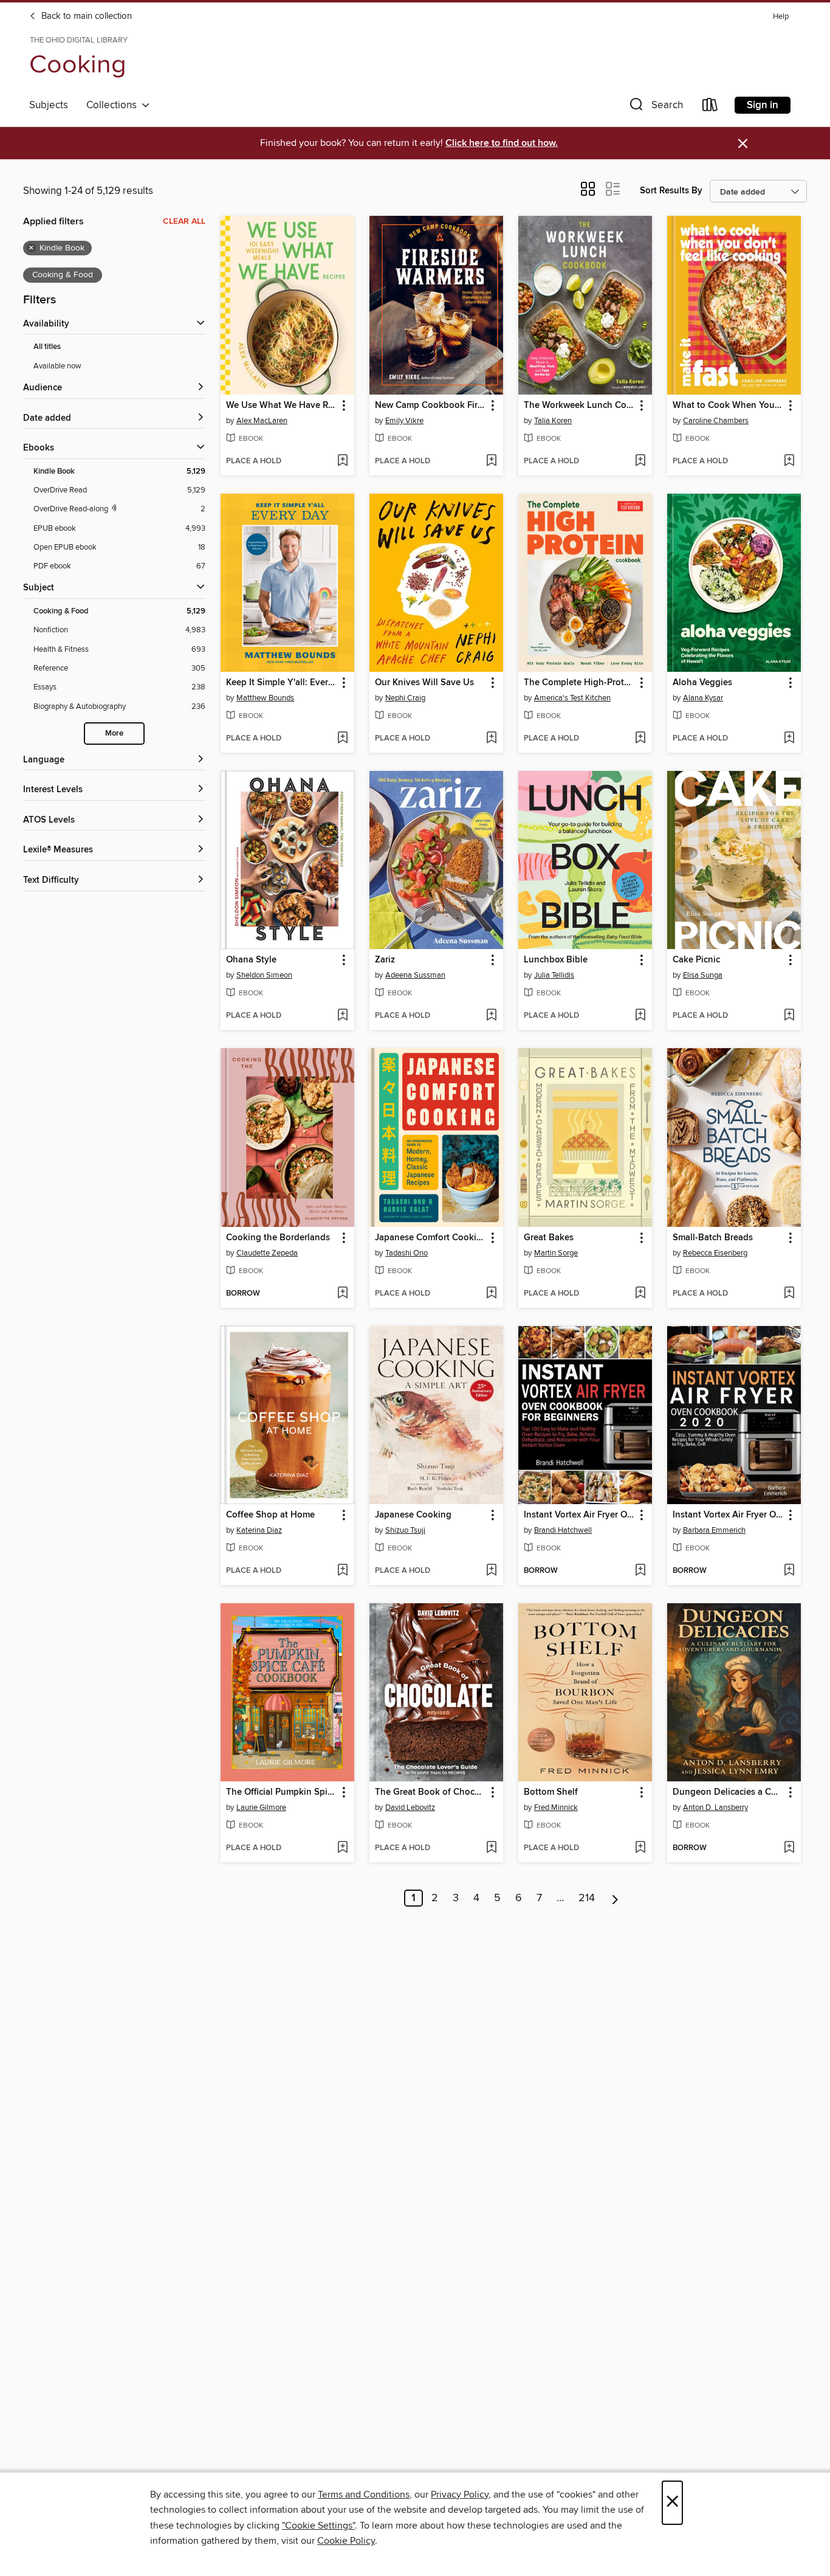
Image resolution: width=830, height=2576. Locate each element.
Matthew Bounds (265, 698)
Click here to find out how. (502, 143)
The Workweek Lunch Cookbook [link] (579, 406)
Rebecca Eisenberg (715, 1253)
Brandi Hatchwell (563, 1530)
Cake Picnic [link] (696, 960)
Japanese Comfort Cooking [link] (430, 1238)
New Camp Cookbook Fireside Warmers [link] (430, 406)
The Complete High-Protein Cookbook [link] (579, 683)
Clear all (184, 221)
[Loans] (710, 107)
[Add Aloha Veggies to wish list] (789, 739)
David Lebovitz (410, 1808)
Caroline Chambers (716, 421)
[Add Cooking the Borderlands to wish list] (342, 1294)
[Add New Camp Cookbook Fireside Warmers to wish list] (491, 461)
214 (587, 1898)
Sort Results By (671, 191)
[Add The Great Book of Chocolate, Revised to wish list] (491, 1848)
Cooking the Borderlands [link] (278, 1238)
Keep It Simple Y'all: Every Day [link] (282, 683)
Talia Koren (553, 421)
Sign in (763, 105)
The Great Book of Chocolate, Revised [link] (430, 1792)
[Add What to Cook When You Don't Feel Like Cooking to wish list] (789, 461)
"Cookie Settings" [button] (318, 2526)
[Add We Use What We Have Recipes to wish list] (342, 461)
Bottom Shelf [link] (551, 1792)
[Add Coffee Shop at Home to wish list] (342, 1571)
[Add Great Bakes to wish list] (640, 1294)
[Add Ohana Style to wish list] (342, 1016)
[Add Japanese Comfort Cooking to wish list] (491, 1294)
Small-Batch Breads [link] (713, 1238)
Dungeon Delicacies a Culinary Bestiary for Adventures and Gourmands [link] (728, 1792)
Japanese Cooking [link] (413, 1515)
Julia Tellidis (554, 975)
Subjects (49, 105)
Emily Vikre (404, 421)
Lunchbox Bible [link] (556, 960)
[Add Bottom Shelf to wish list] (640, 1848)
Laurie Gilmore (261, 1808)
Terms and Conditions (364, 2495)
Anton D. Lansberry (715, 1808)
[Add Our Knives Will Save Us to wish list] (491, 739)
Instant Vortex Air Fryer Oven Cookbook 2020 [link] (728, 1515)
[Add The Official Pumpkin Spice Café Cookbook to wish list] (342, 1848)
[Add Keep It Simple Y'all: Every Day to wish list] (342, 739)
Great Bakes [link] (549, 1238)
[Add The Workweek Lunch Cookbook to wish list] (640, 461)
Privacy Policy (460, 2495)
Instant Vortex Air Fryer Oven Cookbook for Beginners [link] (579, 1515)
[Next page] (615, 1898)
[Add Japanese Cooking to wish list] (491, 1571)
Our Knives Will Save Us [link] (424, 683)
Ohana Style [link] (251, 960)
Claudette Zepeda (267, 1253)
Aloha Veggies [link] (702, 683)
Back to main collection (85, 16)
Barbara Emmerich (714, 1530)
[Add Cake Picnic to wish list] (789, 1016)
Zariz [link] (385, 960)
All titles (47, 347)
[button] (655, 107)
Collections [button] (114, 105)
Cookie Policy (346, 2541)
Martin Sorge (556, 1253)
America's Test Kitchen (572, 698)
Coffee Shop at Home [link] (270, 1515)
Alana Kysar (703, 698)
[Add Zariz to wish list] (491, 1016)
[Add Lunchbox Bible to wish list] (640, 1016)
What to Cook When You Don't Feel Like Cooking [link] (728, 406)
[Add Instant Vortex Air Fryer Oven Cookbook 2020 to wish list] (789, 1571)
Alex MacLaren (262, 421)
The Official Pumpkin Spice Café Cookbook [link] (282, 1792)
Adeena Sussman (415, 975)
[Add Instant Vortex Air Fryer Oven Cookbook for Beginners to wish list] (640, 1571)
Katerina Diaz (259, 1530)
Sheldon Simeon (264, 975)
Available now (57, 366)
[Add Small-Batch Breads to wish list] (789, 1294)
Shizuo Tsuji (405, 1530)
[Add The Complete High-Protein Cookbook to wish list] (640, 739)
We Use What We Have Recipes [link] (282, 406)
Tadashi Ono (406, 1253)
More (114, 734)
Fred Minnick (556, 1808)
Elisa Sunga (703, 975)
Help (781, 17)
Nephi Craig (405, 698)
